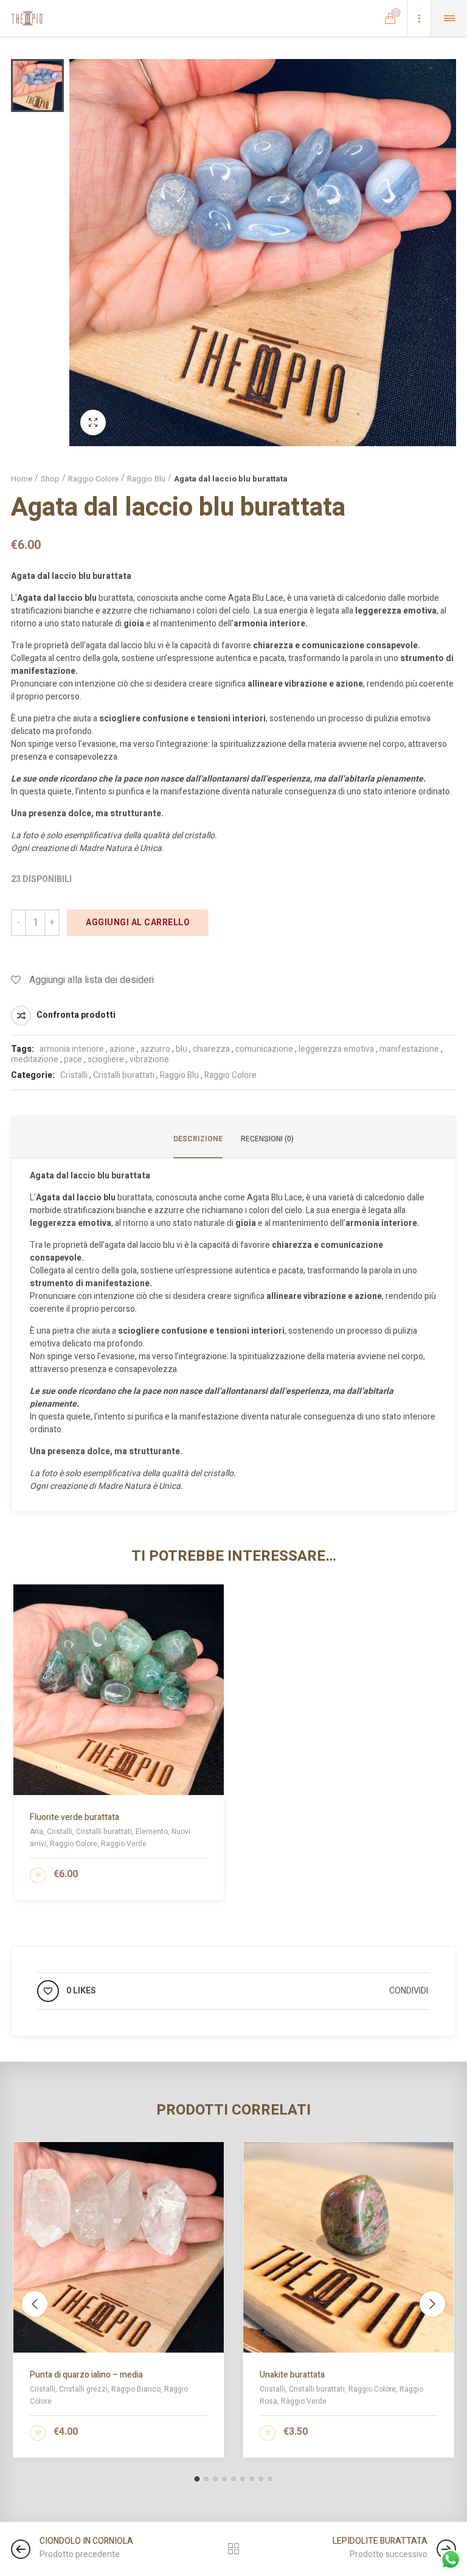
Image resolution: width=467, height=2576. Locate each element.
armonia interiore (72, 1049)
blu (182, 1049)
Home (22, 479)
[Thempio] (27, 18)
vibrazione (149, 1059)
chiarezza (211, 1049)
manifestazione (409, 1049)
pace (73, 1059)
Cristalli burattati (124, 1075)
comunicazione (264, 1049)
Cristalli (74, 1075)
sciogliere (106, 1059)
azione (122, 1049)
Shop (50, 479)
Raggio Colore (93, 479)
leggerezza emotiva (336, 1049)
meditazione (35, 1059)
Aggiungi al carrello (138, 922)
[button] (197, 2479)
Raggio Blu (146, 479)
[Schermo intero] (93, 422)
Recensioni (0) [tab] (267, 1139)
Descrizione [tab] (198, 1139)
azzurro (155, 1049)
